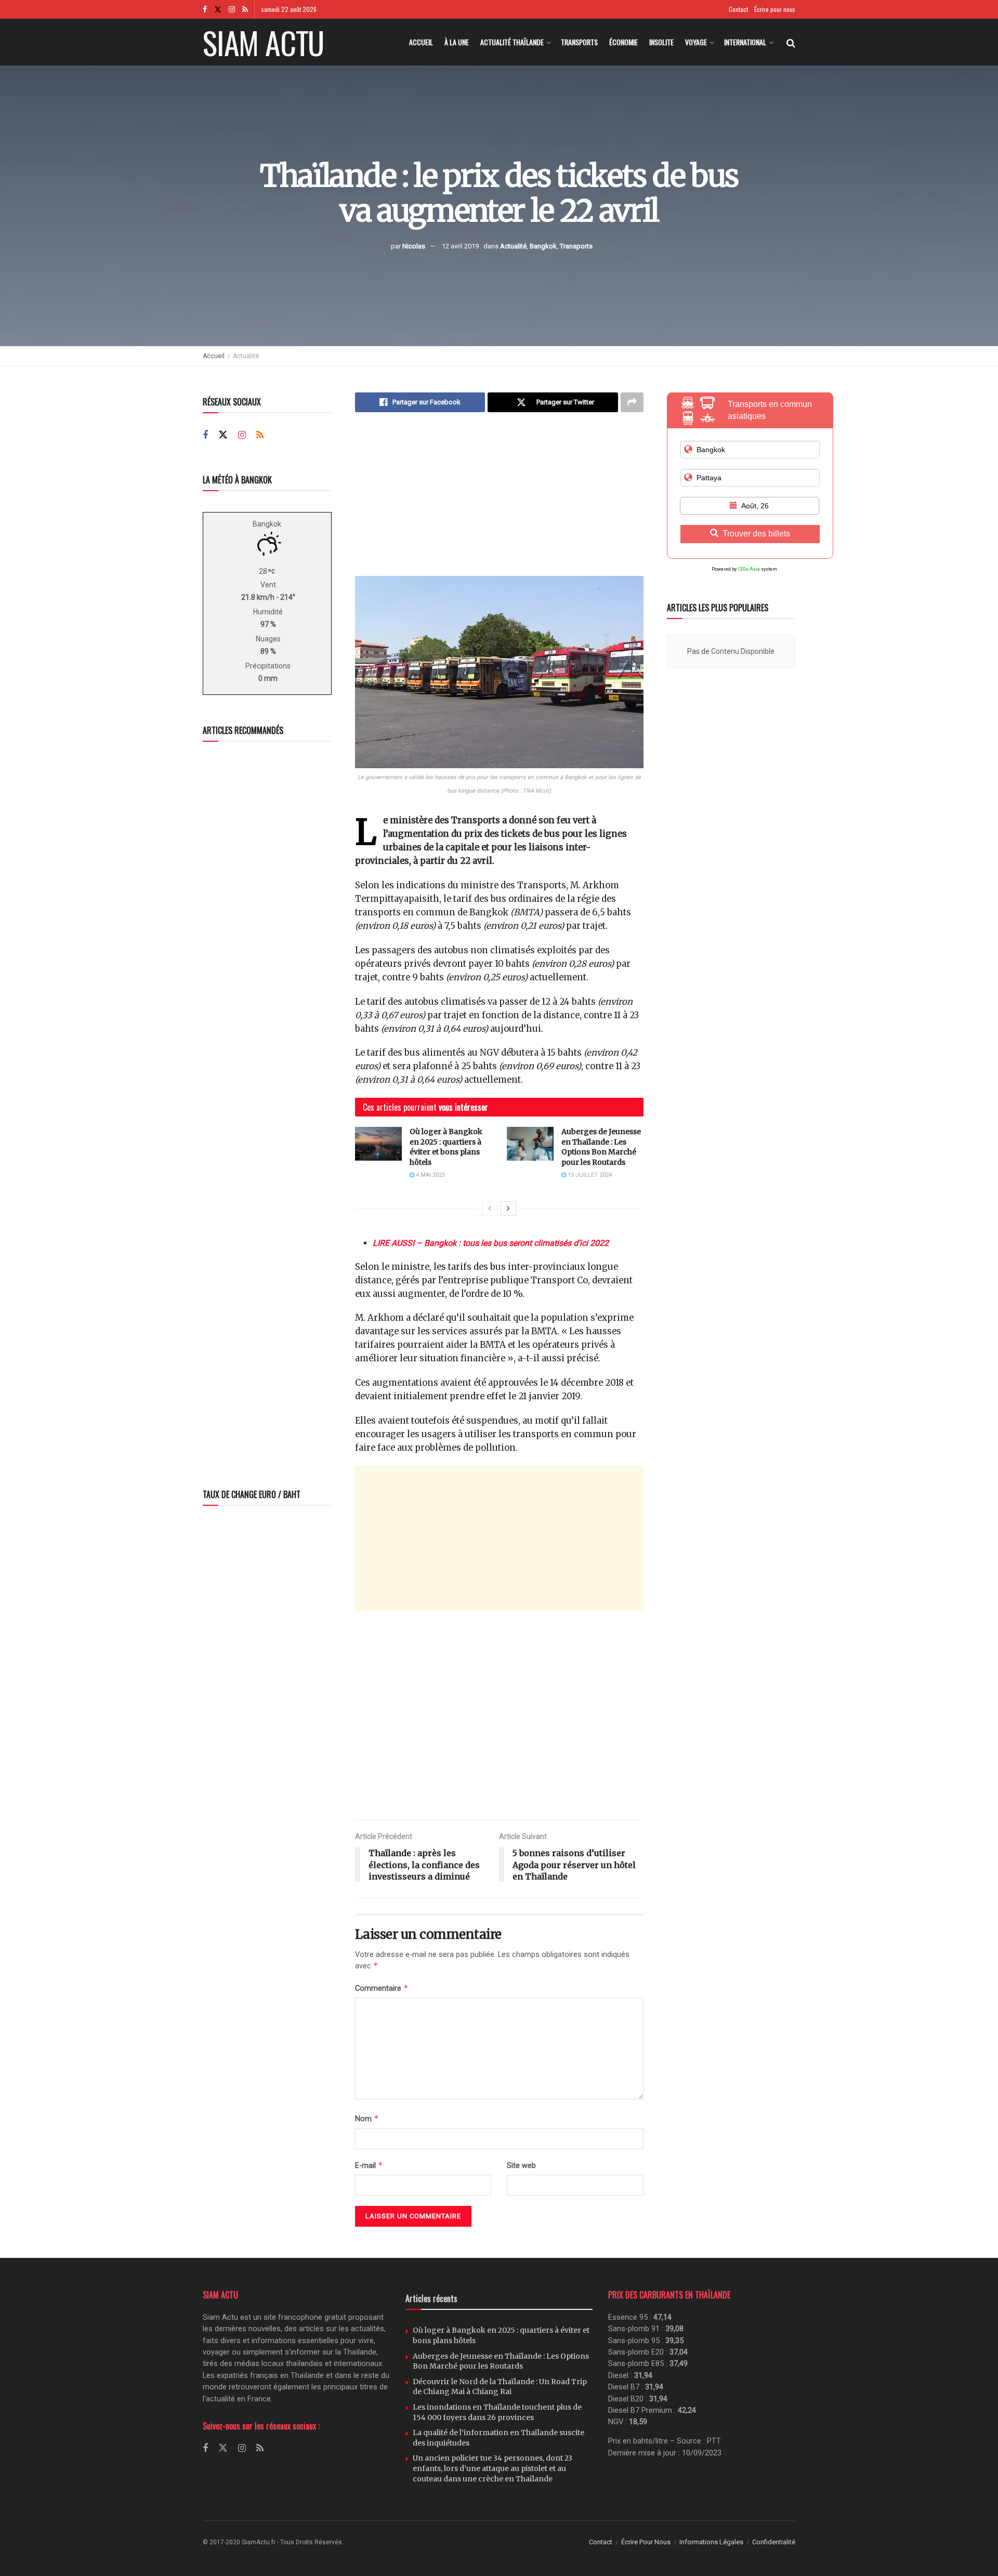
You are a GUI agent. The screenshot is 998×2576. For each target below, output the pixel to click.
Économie (623, 42)
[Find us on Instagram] (232, 9)
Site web (521, 2165)
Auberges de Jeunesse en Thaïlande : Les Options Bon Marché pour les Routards (601, 1147)
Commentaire (382, 1988)
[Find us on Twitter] (218, 9)
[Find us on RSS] (245, 9)
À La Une (457, 42)
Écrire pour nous (775, 9)
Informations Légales (711, 2542)
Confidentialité (774, 2542)
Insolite (661, 42)
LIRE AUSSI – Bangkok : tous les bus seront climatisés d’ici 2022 (491, 1243)
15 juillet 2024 (589, 1175)
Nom (367, 2118)
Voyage (696, 42)
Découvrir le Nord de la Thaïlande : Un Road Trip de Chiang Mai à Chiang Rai (500, 2387)
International (745, 42)
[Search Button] (791, 42)
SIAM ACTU (263, 42)
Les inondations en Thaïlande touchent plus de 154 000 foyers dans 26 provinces (497, 2412)
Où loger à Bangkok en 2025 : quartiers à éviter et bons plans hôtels (446, 1147)
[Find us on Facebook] (205, 9)
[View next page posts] (508, 1208)
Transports (579, 42)
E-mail (369, 2165)
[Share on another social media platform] (632, 402)
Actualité (513, 246)
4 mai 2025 (430, 1175)
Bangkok (543, 246)
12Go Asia (749, 569)
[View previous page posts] (490, 1208)
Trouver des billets (756, 534)
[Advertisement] (499, 503)
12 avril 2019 (460, 246)
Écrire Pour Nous (646, 2542)
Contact (738, 9)
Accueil (421, 42)
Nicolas (414, 246)
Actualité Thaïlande (512, 42)
